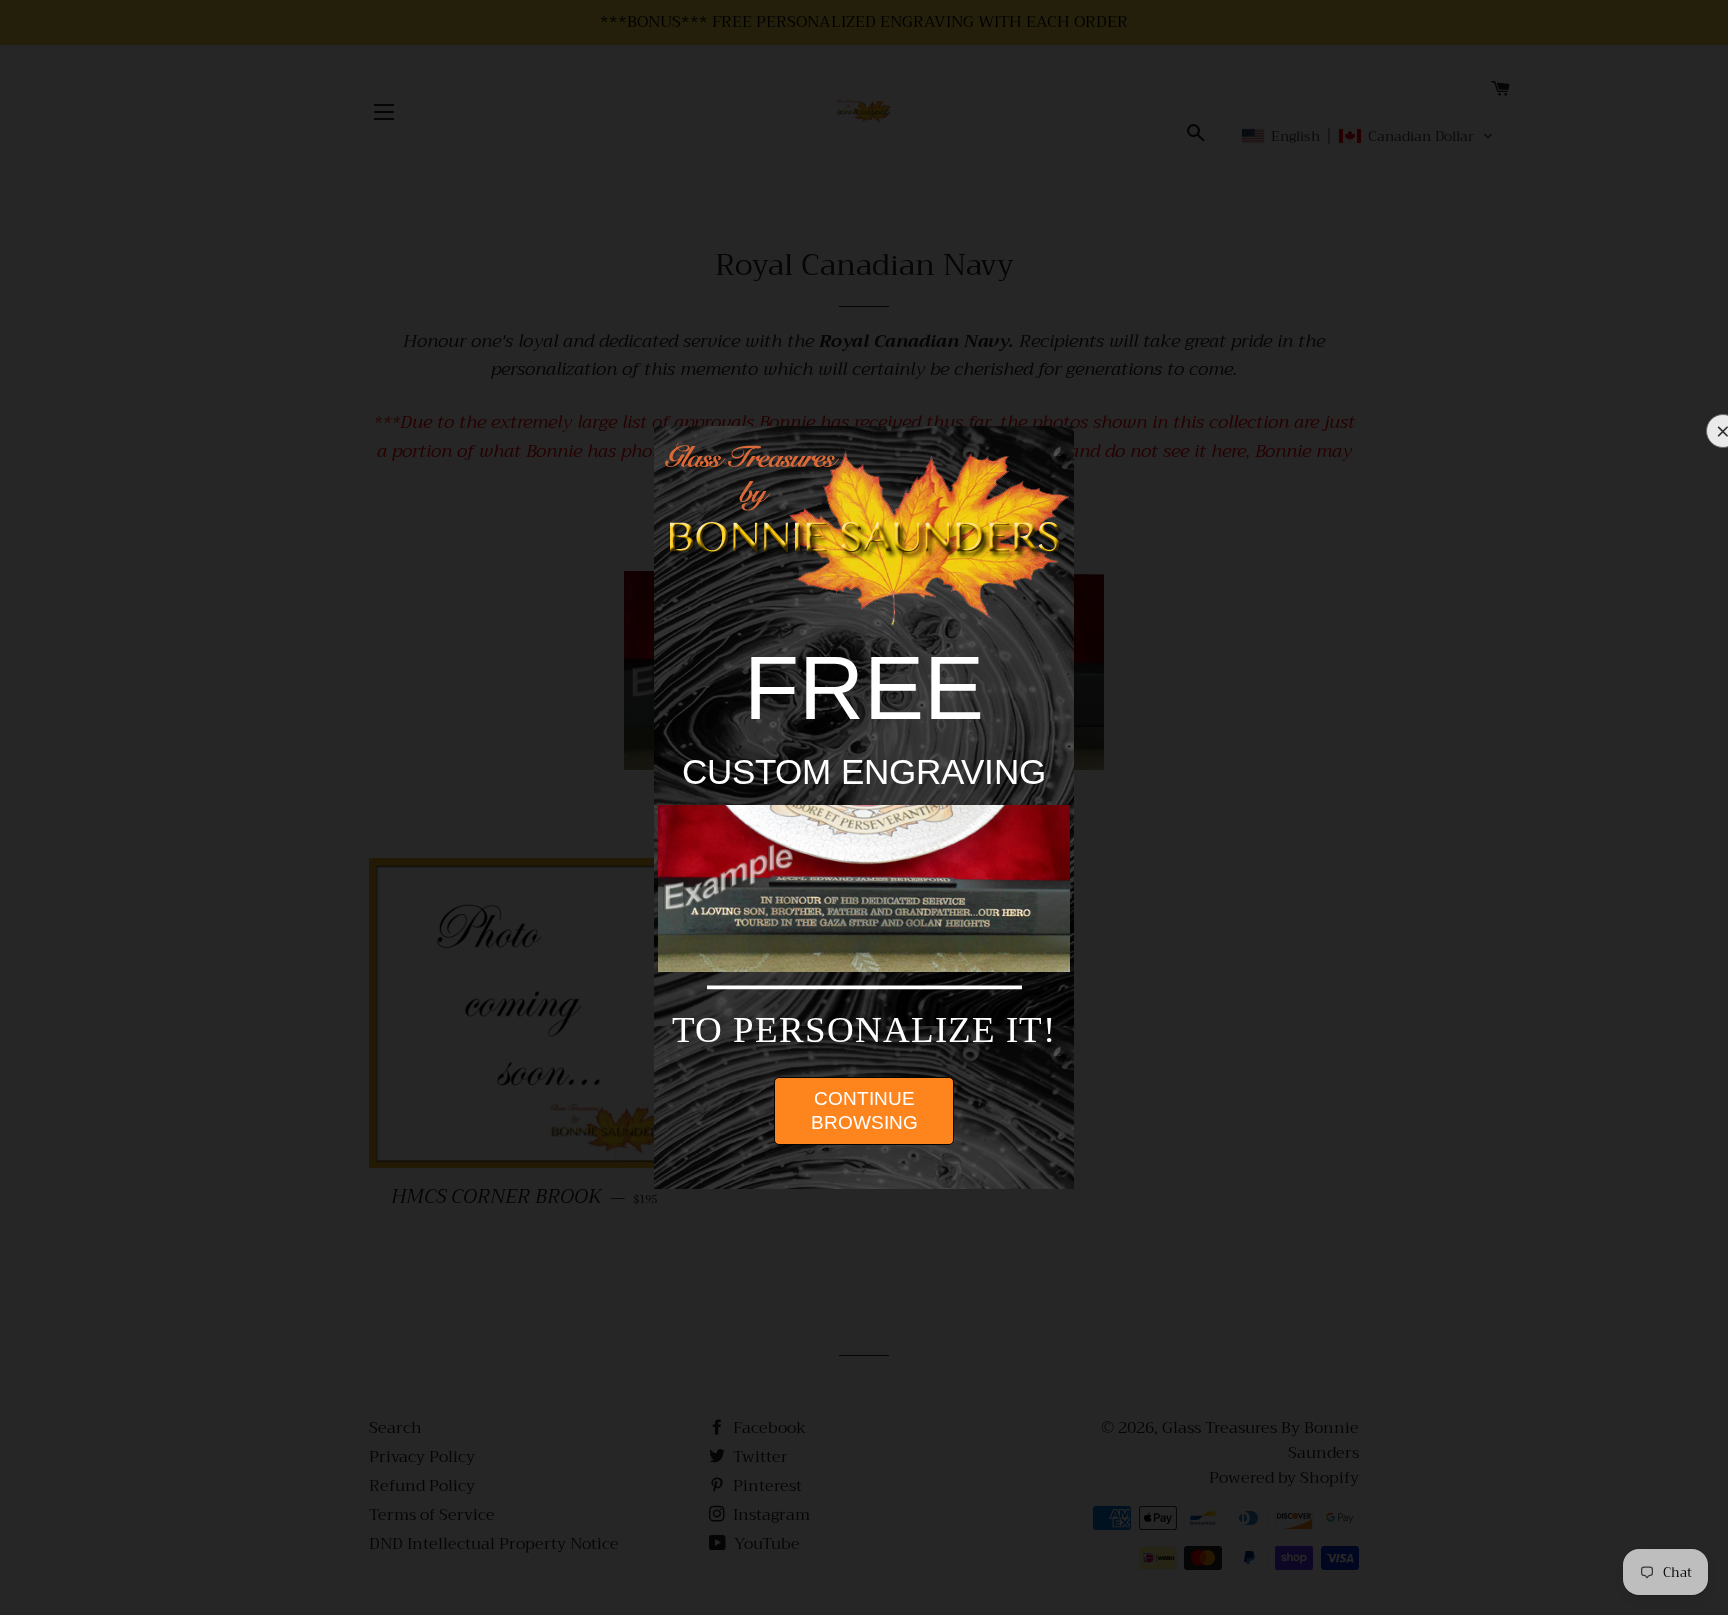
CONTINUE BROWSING (864, 1110)
